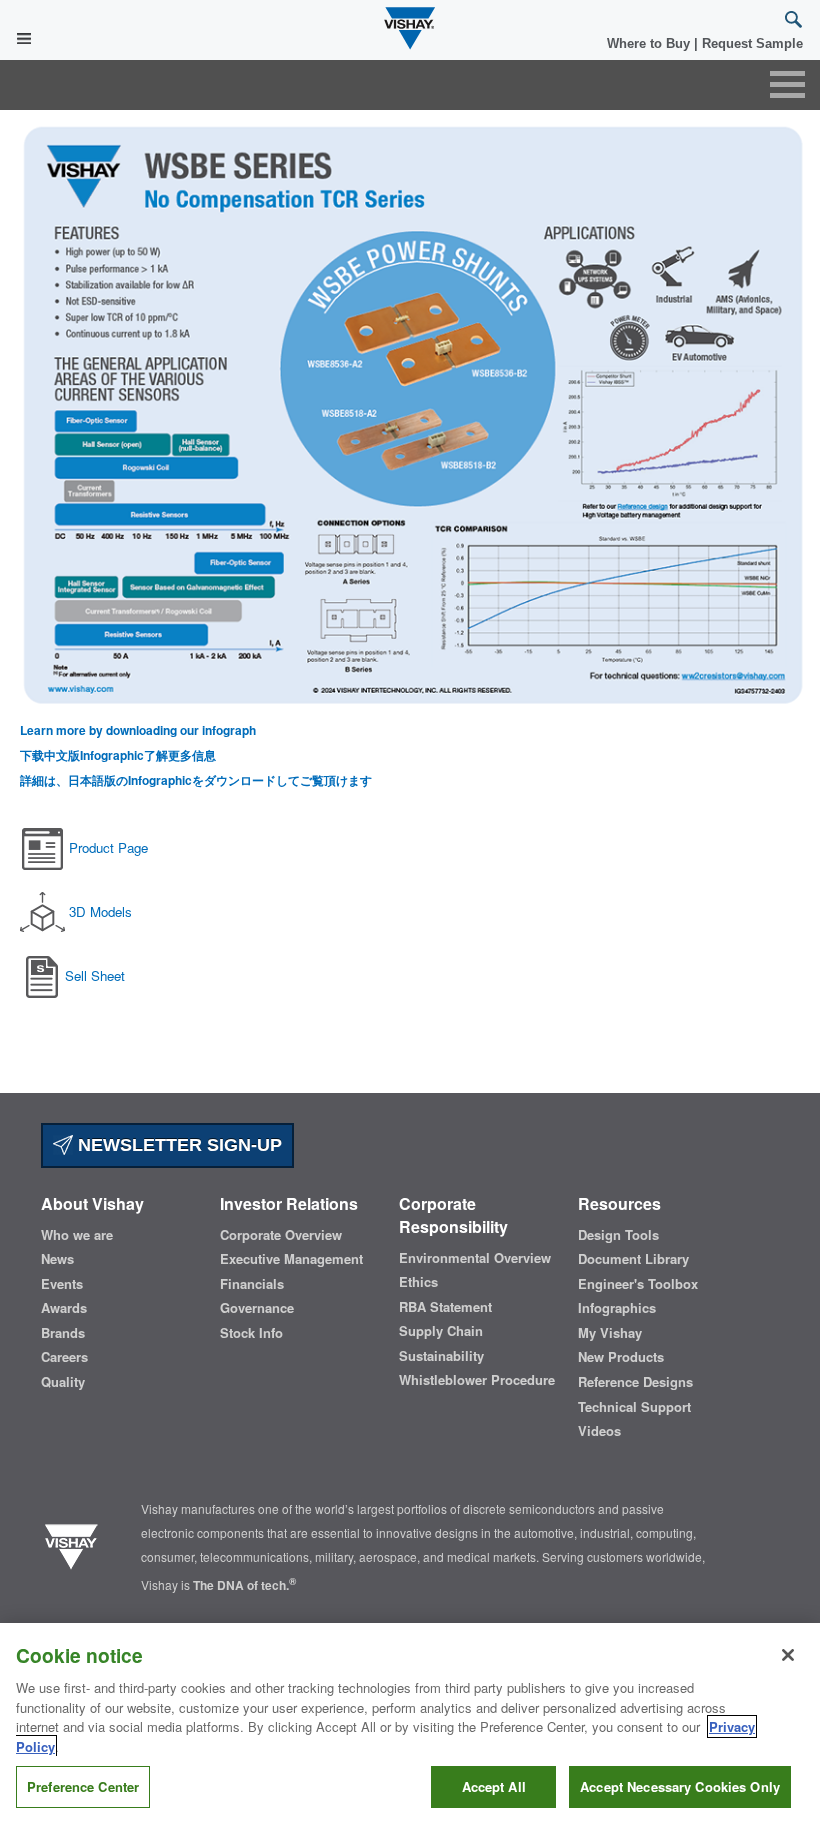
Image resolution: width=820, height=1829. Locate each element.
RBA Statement (445, 1307)
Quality (63, 1382)
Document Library (633, 1259)
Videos (599, 1431)
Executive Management (291, 1259)
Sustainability (441, 1356)
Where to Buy (650, 43)
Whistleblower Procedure (477, 1380)
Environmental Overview (475, 1258)
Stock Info (251, 1333)
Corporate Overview (281, 1235)
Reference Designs (635, 1382)
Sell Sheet (95, 975)
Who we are (77, 1235)
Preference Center (83, 1786)
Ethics (418, 1282)
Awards (64, 1308)
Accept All (494, 1786)
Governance (257, 1308)
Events (62, 1284)
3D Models (100, 911)
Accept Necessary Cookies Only (680, 1786)
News (57, 1259)
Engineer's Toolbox (638, 1284)
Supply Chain (441, 1331)
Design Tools (618, 1235)
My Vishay (610, 1333)
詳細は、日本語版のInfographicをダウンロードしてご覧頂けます (196, 780)
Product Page (108, 847)
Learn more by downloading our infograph (138, 730)
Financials (252, 1284)
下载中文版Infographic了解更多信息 (118, 755)
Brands (63, 1333)
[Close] (788, 1655)
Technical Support (634, 1407)
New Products (621, 1357)
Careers (64, 1357)
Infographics (617, 1308)
